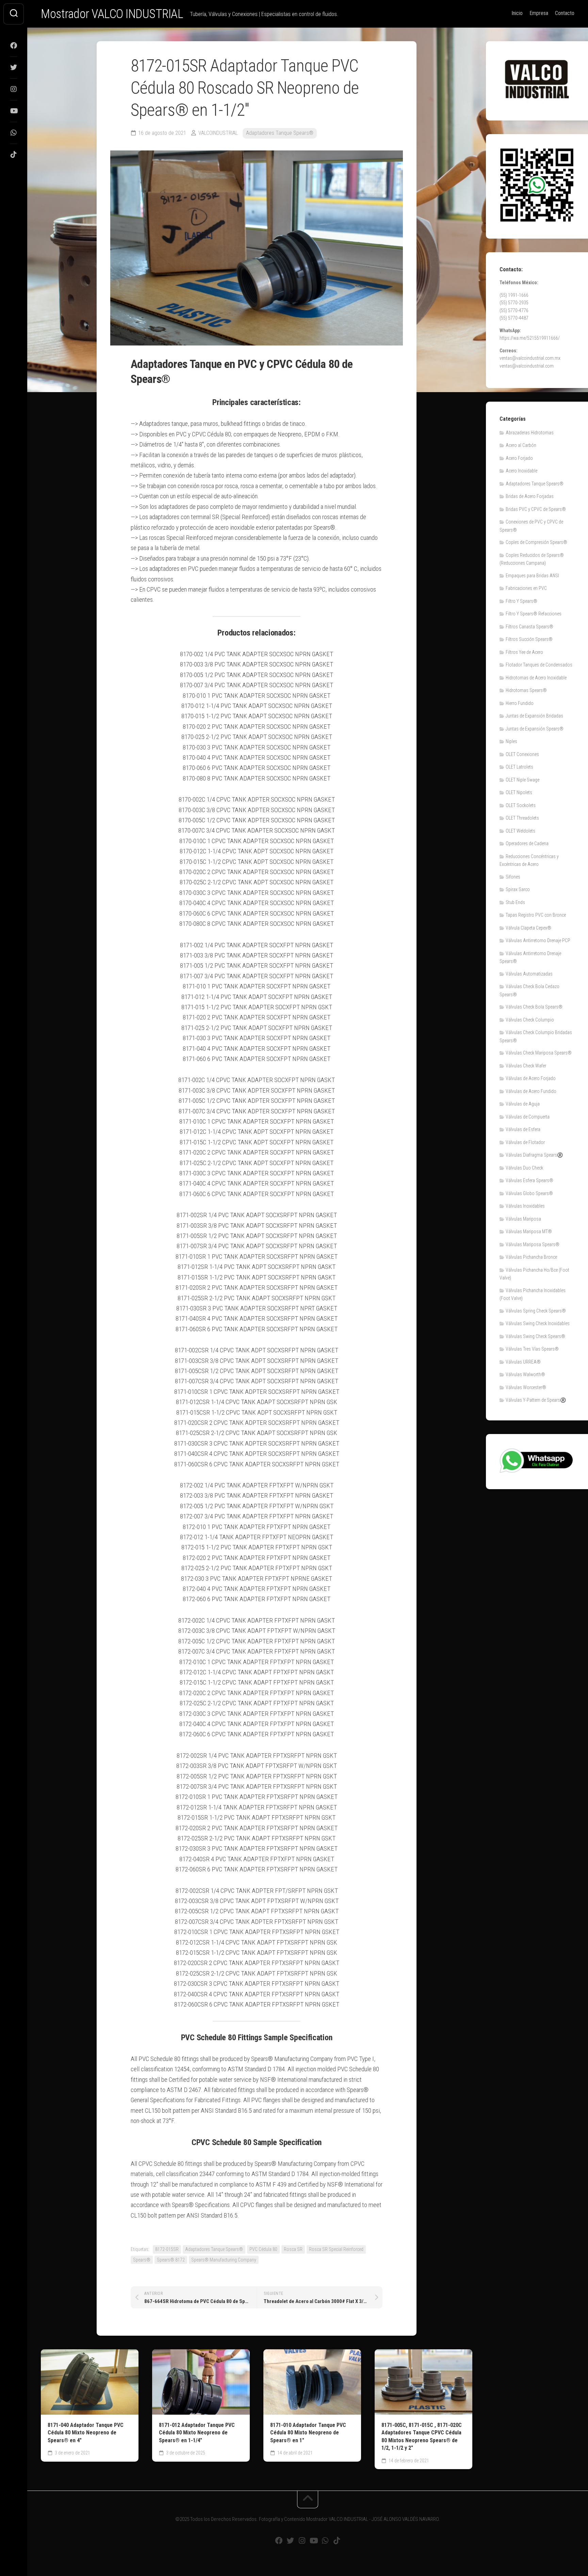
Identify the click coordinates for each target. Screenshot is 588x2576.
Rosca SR (293, 2249)
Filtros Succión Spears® (529, 639)
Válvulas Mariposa (523, 1219)
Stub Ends (515, 902)
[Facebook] (14, 46)
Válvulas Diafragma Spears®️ (534, 1155)
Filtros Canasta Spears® (529, 627)
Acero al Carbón (521, 445)
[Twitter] (14, 67)
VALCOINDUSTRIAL (218, 133)
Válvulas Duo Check (524, 1168)
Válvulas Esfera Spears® (529, 1180)
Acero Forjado (519, 458)
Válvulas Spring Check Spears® (536, 1311)
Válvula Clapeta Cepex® (528, 928)
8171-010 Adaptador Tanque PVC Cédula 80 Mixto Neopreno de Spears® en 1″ (308, 2433)
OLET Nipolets (519, 792)
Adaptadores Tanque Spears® (280, 133)
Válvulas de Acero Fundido (531, 1091)
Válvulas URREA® (523, 1362)
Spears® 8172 (171, 2260)
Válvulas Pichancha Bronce (531, 1257)
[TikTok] (14, 155)
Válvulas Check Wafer (526, 1066)
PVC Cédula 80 (263, 2249)
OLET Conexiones (522, 754)
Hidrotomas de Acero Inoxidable (536, 678)
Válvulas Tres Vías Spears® (532, 1349)
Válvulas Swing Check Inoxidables (538, 1323)
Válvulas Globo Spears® (529, 1193)
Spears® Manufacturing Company (224, 2260)
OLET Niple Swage (522, 780)
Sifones (513, 877)
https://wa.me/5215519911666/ (530, 338)
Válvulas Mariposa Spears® (533, 1244)
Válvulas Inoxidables (525, 1206)
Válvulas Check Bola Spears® (534, 1007)
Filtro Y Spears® (521, 601)
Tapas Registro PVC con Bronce (536, 915)
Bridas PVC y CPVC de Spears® (536, 509)
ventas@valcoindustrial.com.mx (530, 358)
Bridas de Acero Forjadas (530, 496)
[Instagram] (14, 89)
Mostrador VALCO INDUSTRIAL (112, 14)
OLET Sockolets (521, 805)
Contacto (565, 13)
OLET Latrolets (519, 767)
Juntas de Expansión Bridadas (534, 716)
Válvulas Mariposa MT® (529, 1231)
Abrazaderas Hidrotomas (530, 433)
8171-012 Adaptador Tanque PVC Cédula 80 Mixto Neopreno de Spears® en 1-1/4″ (197, 2433)
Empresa (539, 13)
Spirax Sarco (518, 889)
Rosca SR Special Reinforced (336, 2249)
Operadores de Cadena (527, 843)
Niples (511, 741)
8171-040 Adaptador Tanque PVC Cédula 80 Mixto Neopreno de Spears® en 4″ (86, 2433)
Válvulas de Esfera (523, 1129)
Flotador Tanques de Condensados (539, 665)
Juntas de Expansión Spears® (535, 729)
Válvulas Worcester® (526, 1387)
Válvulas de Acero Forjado (531, 1078)
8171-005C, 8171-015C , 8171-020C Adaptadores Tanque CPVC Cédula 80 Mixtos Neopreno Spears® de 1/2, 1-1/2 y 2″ (422, 2437)
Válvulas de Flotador (525, 1142)
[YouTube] (14, 111)
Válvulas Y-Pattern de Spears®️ (536, 1400)
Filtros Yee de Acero (524, 652)
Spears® (142, 2260)
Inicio (517, 13)
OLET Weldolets (520, 831)
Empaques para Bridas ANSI (532, 576)
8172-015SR (167, 2249)
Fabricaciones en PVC (526, 588)
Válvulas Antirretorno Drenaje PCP (538, 940)
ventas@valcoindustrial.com (527, 366)
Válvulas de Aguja (523, 1104)
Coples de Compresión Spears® (536, 542)
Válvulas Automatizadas (529, 974)
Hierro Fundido (520, 703)
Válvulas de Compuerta (528, 1117)
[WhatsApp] (14, 133)
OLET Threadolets (522, 818)
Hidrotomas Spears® (526, 690)
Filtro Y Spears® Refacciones (534, 614)
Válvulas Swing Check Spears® (535, 1336)
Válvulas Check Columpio (530, 1020)
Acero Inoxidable (521, 471)
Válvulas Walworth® (525, 1374)
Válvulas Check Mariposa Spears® (539, 1053)
